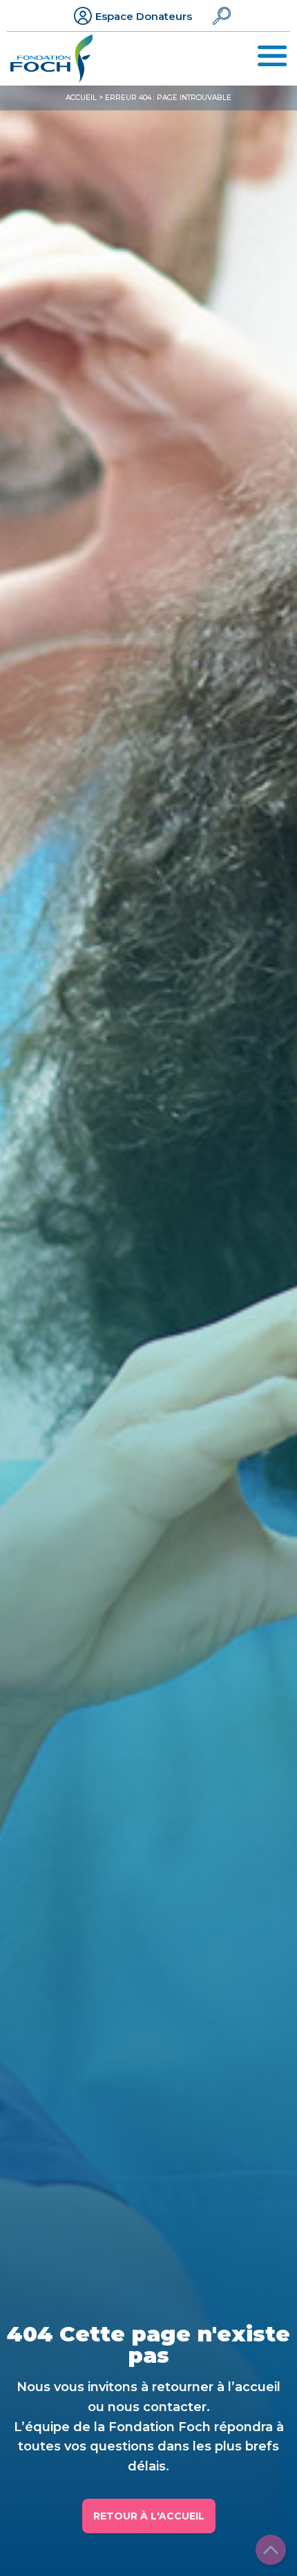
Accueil (81, 98)
